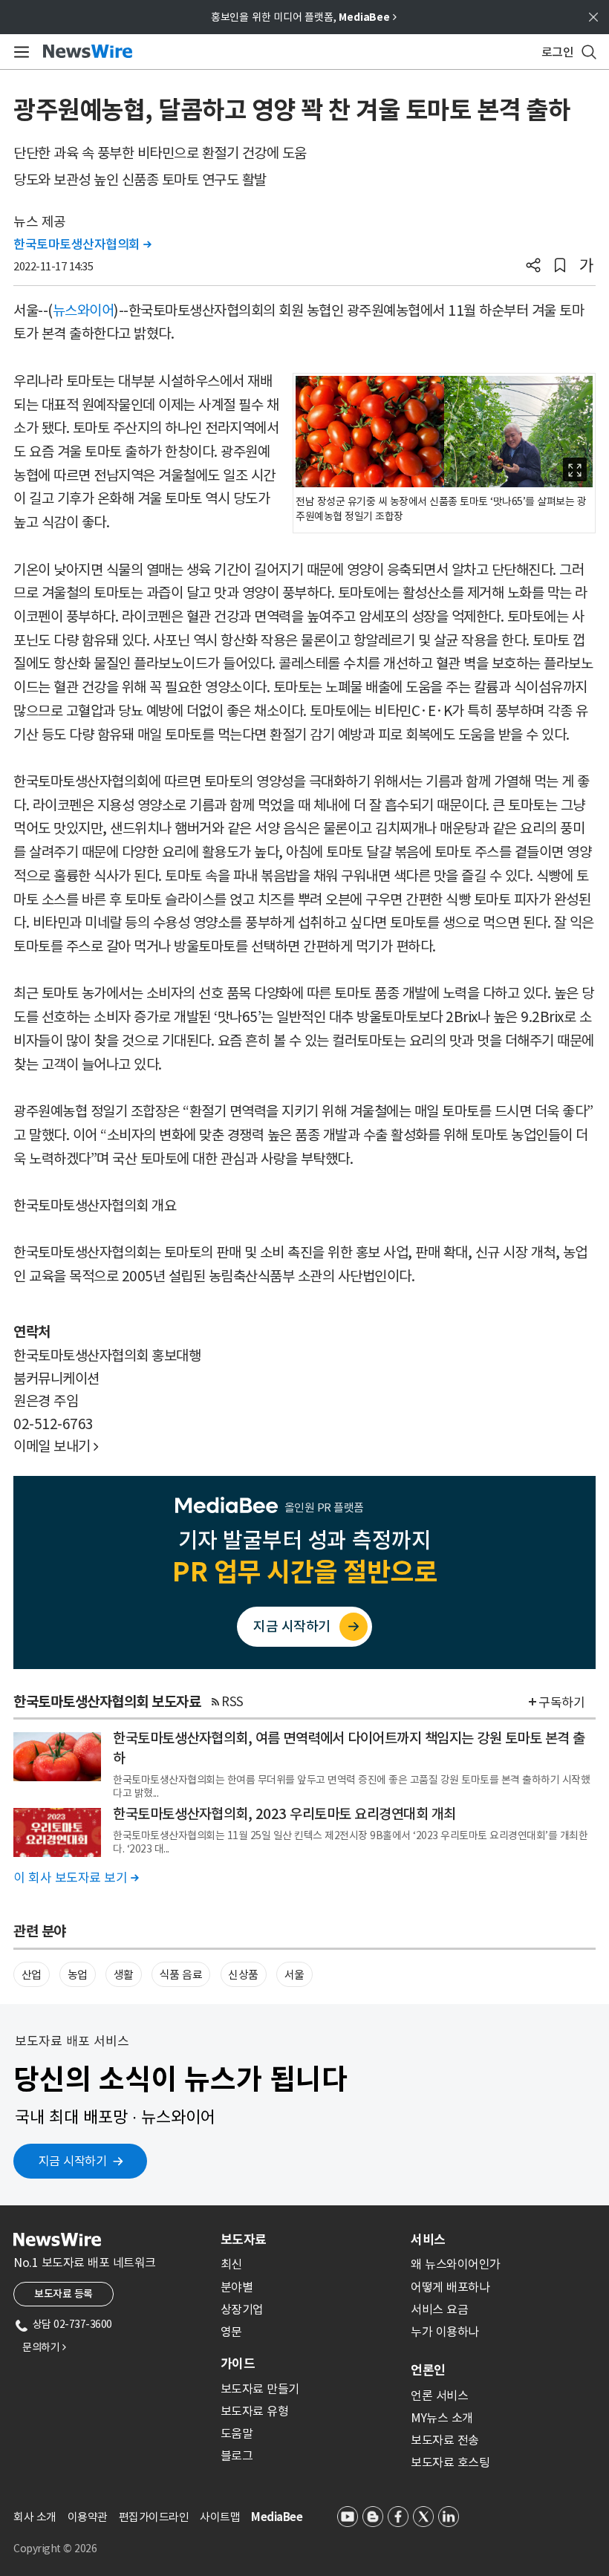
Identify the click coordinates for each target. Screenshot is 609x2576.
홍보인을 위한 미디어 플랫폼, (304, 17)
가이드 (238, 2364)
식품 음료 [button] (181, 1975)
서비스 (428, 2240)
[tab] (310, 2240)
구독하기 (561, 1702)
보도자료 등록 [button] (63, 2294)
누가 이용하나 (445, 2332)
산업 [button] (32, 1975)
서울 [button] (294, 1975)
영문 (231, 2332)
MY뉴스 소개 (442, 2418)
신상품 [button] (243, 1975)
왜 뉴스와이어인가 (456, 2264)
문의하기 (44, 2347)
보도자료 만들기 (260, 2389)
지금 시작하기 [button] (73, 2161)
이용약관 (88, 2517)
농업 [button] (78, 1975)
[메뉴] (19, 52)
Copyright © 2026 (55, 2549)
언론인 (428, 2370)
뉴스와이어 (84, 310)
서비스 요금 (439, 2309)
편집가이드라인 (154, 2517)
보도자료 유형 (255, 2411)
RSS (232, 1702)
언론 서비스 (439, 2396)
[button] (533, 267)
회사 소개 (35, 2517)
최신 (231, 2264)
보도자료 (244, 2240)
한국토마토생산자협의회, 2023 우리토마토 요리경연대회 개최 (284, 1814)
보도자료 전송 (445, 2440)
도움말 (237, 2433)
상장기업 (242, 2309)
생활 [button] (124, 1975)
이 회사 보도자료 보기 (76, 1878)
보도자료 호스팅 (450, 2462)
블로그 (237, 2456)
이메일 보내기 (56, 1446)
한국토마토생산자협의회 (82, 244)
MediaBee (277, 2517)
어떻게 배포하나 (450, 2287)
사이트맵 (220, 2517)
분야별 (237, 2287)
